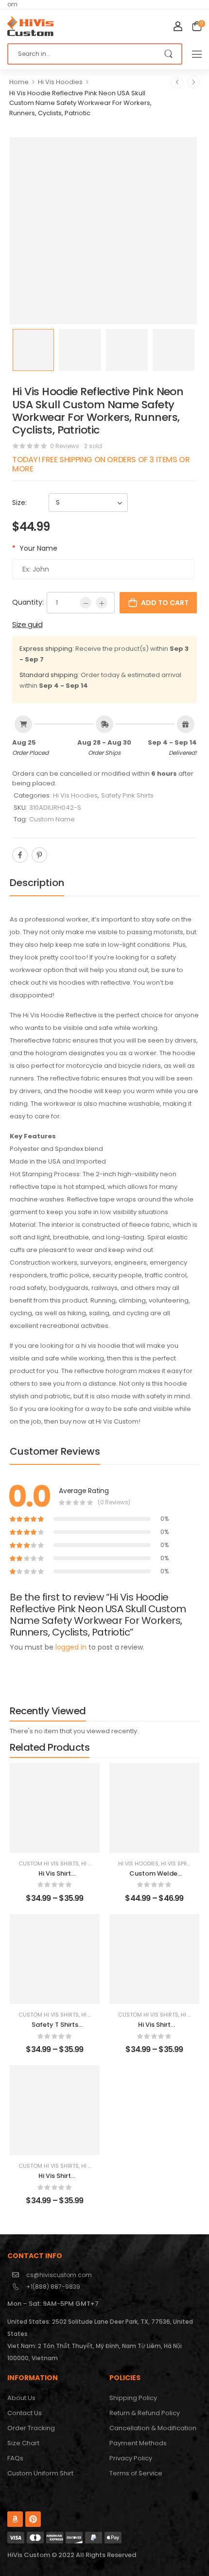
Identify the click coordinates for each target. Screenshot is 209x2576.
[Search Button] (169, 54)
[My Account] (178, 26)
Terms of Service (136, 2473)
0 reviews (65, 446)
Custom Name (52, 819)
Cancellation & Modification (153, 2428)
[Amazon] (15, 2519)
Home (19, 82)
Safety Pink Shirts (127, 795)
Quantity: (28, 602)
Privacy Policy (131, 2458)
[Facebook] (20, 855)
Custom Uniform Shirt (40, 2473)
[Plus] (102, 603)
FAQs (15, 2458)
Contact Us (25, 2413)
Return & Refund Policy (145, 2413)
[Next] (193, 82)
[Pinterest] (39, 855)
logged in (71, 1647)
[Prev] (177, 82)
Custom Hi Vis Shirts (49, 1863)
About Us (21, 2398)
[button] (197, 54)
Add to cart (165, 603)
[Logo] (30, 26)
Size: (19, 503)
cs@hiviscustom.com (59, 2275)
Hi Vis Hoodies (60, 82)
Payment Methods (138, 2443)
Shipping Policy (133, 2398)
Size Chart (23, 2443)
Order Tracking (31, 2428)
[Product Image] (103, 231)
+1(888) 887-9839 (53, 2287)
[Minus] (86, 603)
